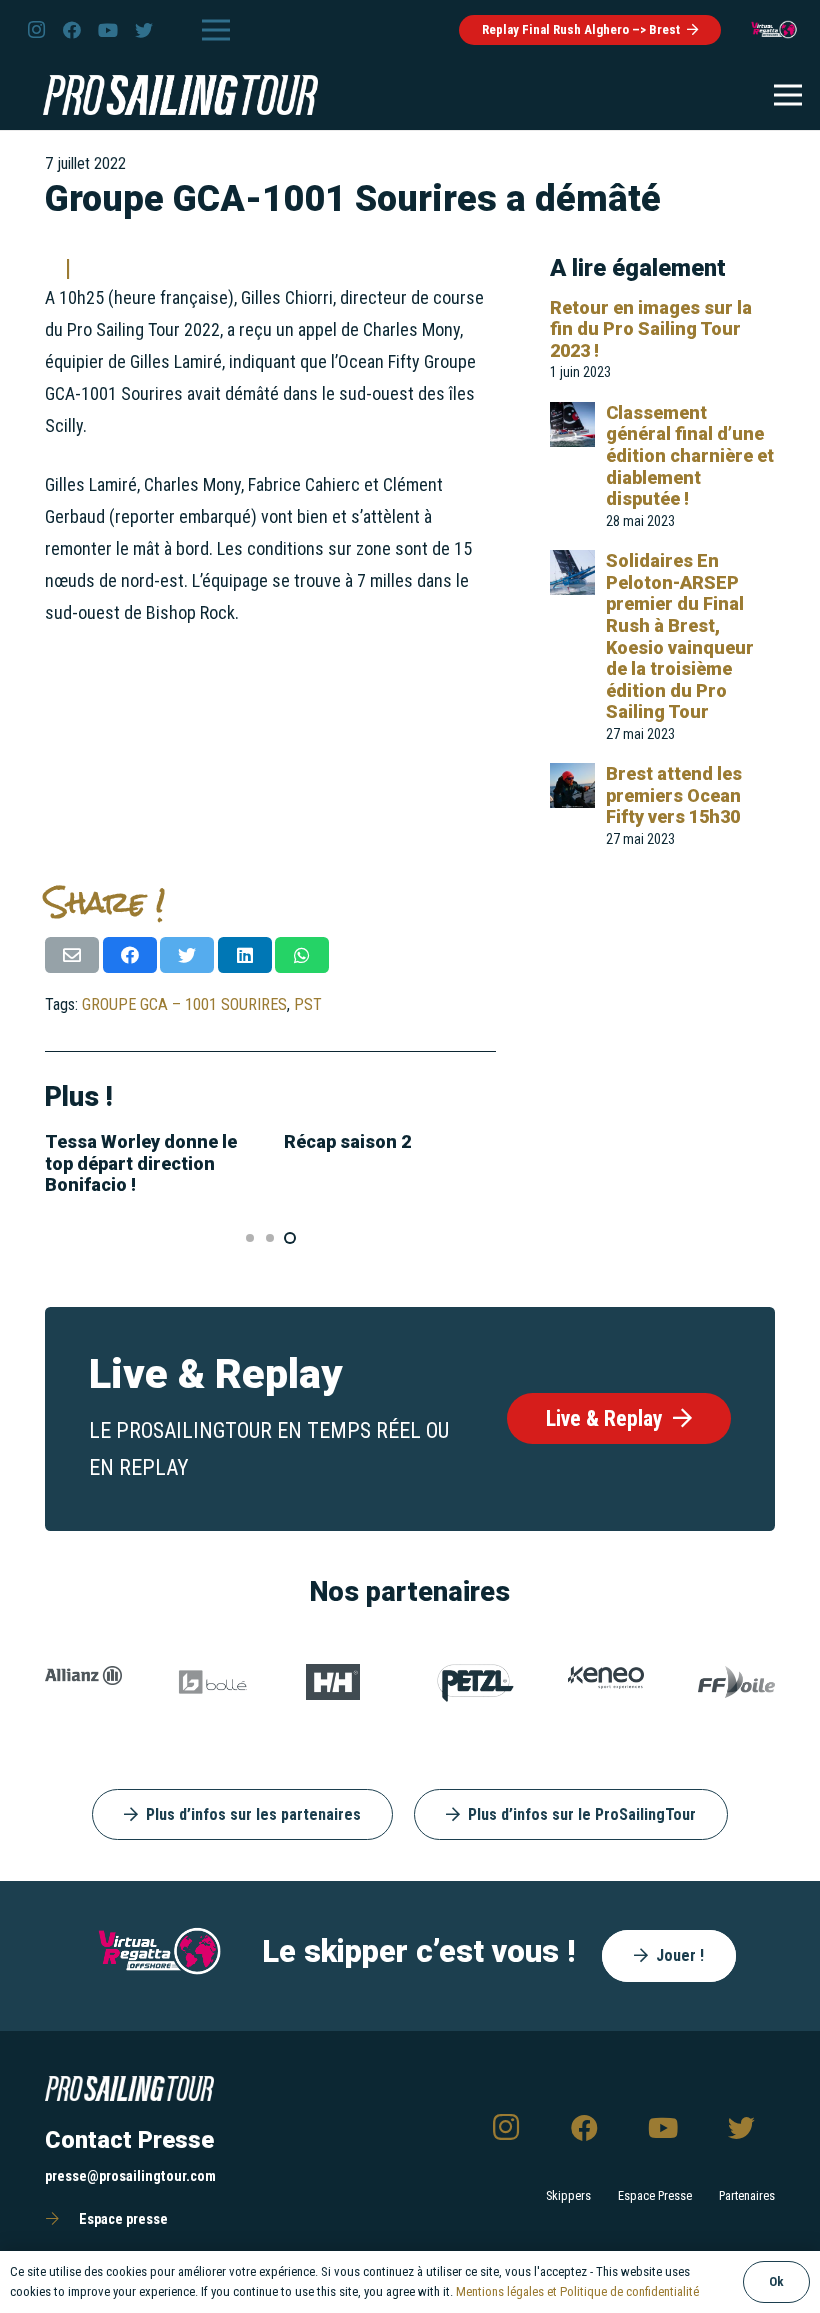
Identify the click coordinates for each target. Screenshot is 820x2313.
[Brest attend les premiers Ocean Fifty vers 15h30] (572, 778)
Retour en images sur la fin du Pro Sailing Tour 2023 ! (651, 329)
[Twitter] (144, 30)
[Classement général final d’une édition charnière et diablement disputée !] (572, 417)
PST (308, 1004)
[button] (250, 1238)
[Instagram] (36, 30)
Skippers (568, 2195)
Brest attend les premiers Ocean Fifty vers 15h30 (674, 795)
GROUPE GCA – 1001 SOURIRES (184, 1004)
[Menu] (215, 30)
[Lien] (774, 29)
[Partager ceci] (130, 955)
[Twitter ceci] (187, 955)
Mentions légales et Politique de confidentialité (577, 2291)
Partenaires (747, 2195)
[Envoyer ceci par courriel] (72, 955)
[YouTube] (108, 30)
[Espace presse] (62, 2220)
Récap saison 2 (347, 1141)
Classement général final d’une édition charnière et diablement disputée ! (690, 455)
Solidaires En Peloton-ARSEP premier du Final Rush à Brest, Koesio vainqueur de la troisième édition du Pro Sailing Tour (680, 636)
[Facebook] (72, 30)
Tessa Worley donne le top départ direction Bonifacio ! (141, 1163)
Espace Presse (655, 2195)
